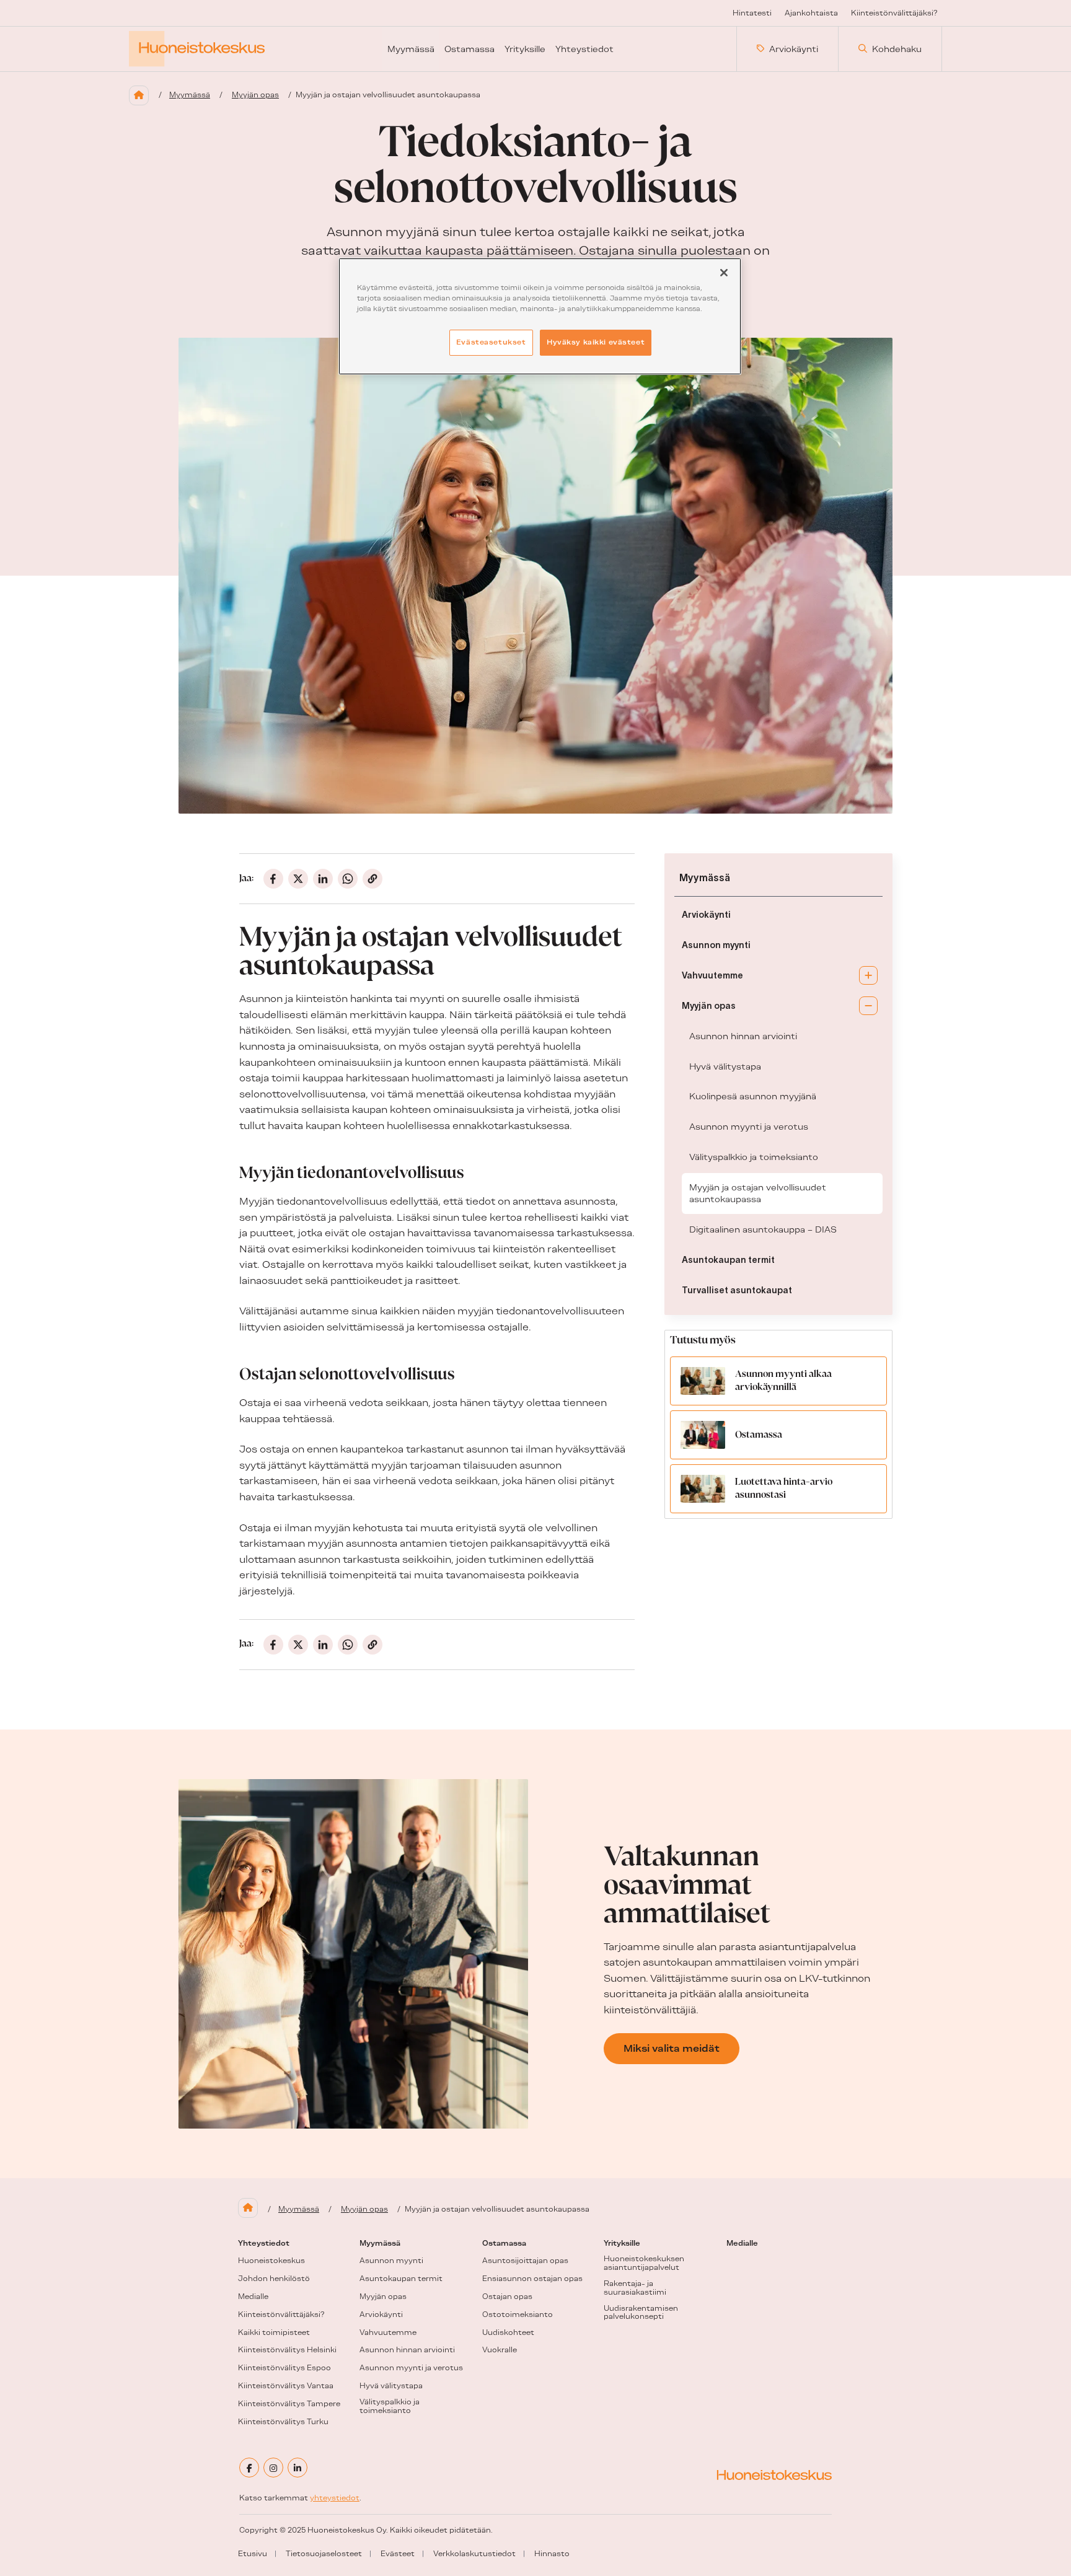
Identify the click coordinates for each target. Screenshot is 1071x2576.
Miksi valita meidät (672, 2048)
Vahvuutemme (712, 975)
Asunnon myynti (716, 945)
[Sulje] (724, 273)
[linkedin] (297, 2468)
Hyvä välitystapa (725, 1066)
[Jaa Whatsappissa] (348, 879)
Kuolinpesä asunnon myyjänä (753, 1096)
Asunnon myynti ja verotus (749, 1127)
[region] (540, 316)
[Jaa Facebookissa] (273, 879)
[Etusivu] (139, 95)
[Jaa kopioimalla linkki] (372, 879)
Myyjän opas (255, 95)
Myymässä (190, 95)
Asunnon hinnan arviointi (743, 1036)
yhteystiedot (335, 2498)
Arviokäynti (794, 49)
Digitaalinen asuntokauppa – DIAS (763, 1229)
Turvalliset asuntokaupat (737, 1290)
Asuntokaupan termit (728, 1260)
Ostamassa (759, 1435)
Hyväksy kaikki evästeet (596, 342)
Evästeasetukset (491, 342)
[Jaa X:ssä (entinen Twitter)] (298, 879)
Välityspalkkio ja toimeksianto (754, 1157)
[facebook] (249, 2468)
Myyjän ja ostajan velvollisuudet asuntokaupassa (758, 1193)
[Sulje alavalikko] (868, 1006)
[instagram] (273, 2468)
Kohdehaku (897, 49)
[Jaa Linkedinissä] (323, 879)
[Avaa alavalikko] (868, 975)
